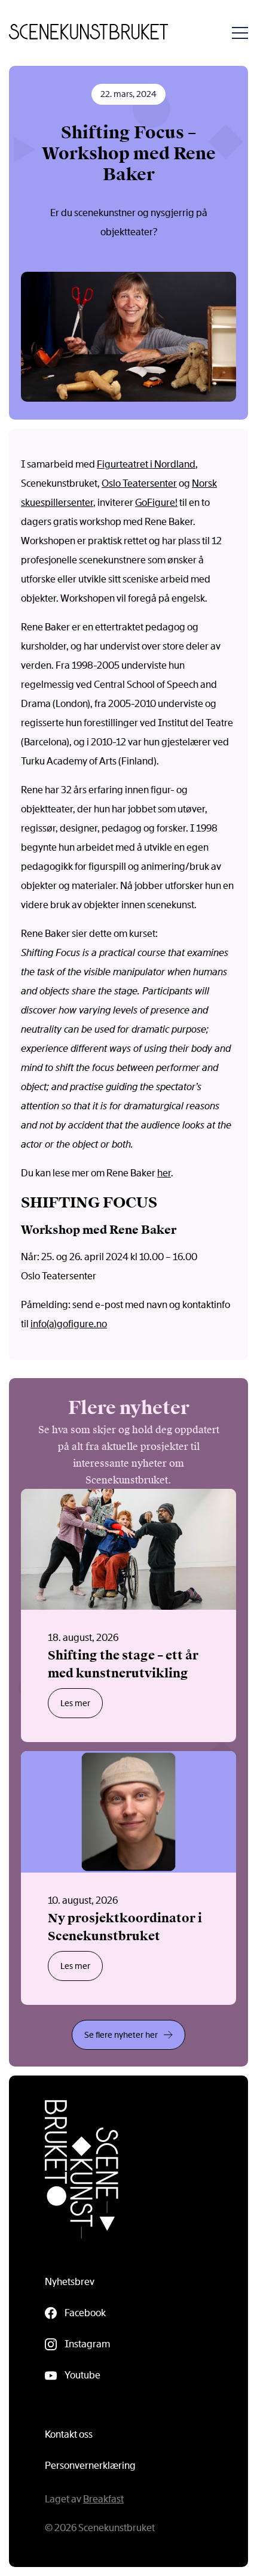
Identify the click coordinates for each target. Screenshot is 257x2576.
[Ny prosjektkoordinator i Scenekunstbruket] (128, 1878)
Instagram (87, 2344)
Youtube (82, 2375)
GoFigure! (156, 503)
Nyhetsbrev (70, 2282)
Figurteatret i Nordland (146, 464)
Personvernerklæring (90, 2466)
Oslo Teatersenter (139, 483)
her (164, 1173)
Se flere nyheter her (121, 2035)
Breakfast (103, 2499)
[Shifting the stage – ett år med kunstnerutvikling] (128, 1616)
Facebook (85, 2313)
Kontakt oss (69, 2434)
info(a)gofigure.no (69, 1324)
